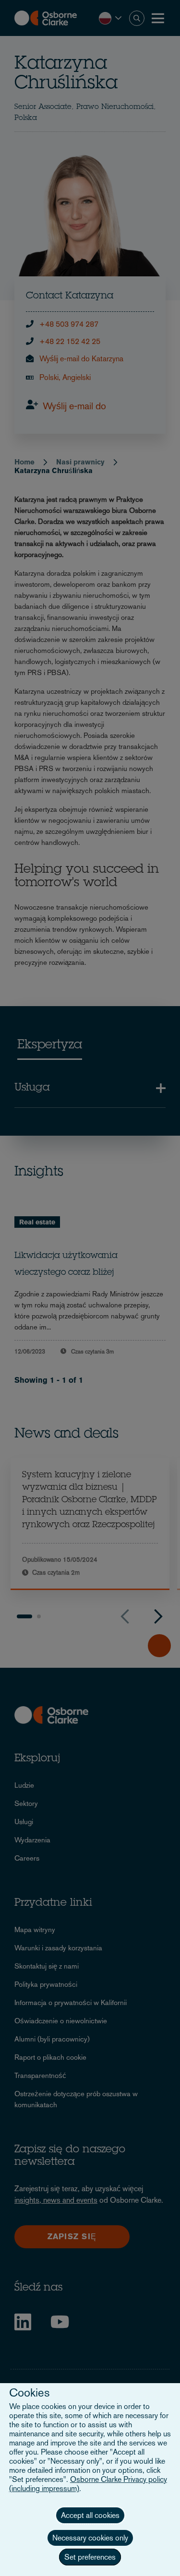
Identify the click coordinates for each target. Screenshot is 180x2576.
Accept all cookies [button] (90, 2515)
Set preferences (90, 2557)
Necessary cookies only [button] (90, 2538)
